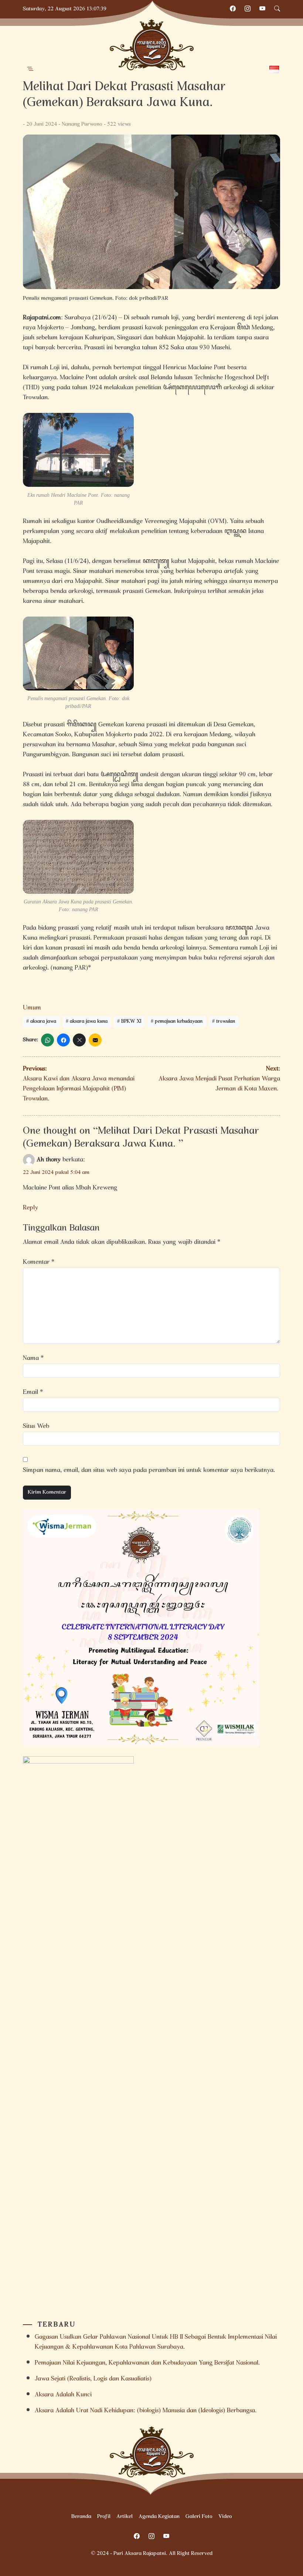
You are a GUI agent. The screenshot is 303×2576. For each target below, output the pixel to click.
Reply (30, 1208)
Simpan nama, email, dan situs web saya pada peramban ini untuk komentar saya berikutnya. (149, 1471)
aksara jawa (43, 1022)
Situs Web (36, 1427)
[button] (30, 69)
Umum (32, 1008)
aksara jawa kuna (89, 1022)
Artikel (125, 2517)
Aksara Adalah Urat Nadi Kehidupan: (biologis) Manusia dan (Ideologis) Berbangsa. (146, 2411)
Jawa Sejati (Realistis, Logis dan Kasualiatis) (93, 2379)
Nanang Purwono (82, 125)
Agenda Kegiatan (159, 2517)
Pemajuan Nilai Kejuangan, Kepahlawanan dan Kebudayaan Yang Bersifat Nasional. (147, 2363)
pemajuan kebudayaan (179, 1022)
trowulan (226, 1022)
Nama (33, 1359)
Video (225, 2517)
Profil (104, 2517)
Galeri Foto (199, 2517)
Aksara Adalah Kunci (63, 2395)
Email (33, 1393)
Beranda (81, 2517)
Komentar (39, 1262)
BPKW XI (131, 1022)
